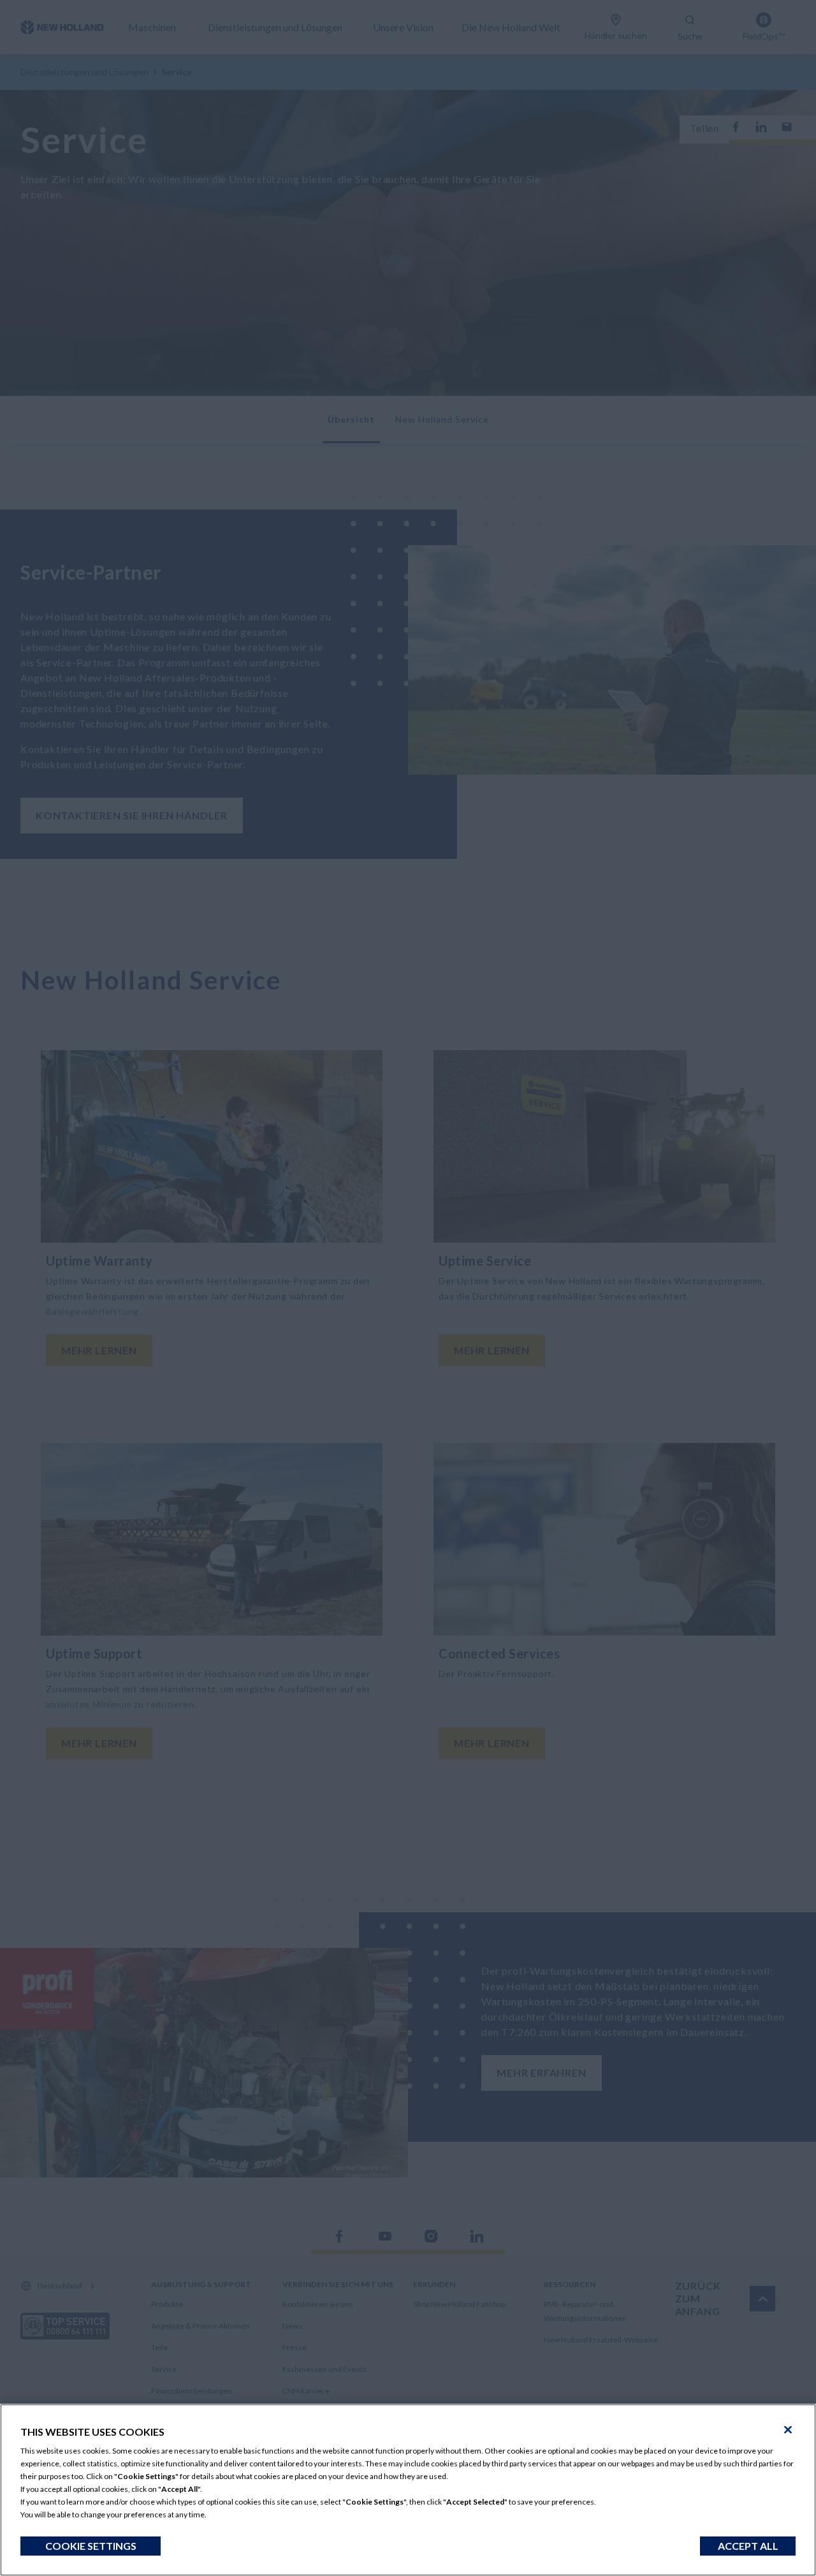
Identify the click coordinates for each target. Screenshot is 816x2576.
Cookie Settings (91, 2546)
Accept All (748, 2546)
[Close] (788, 2430)
